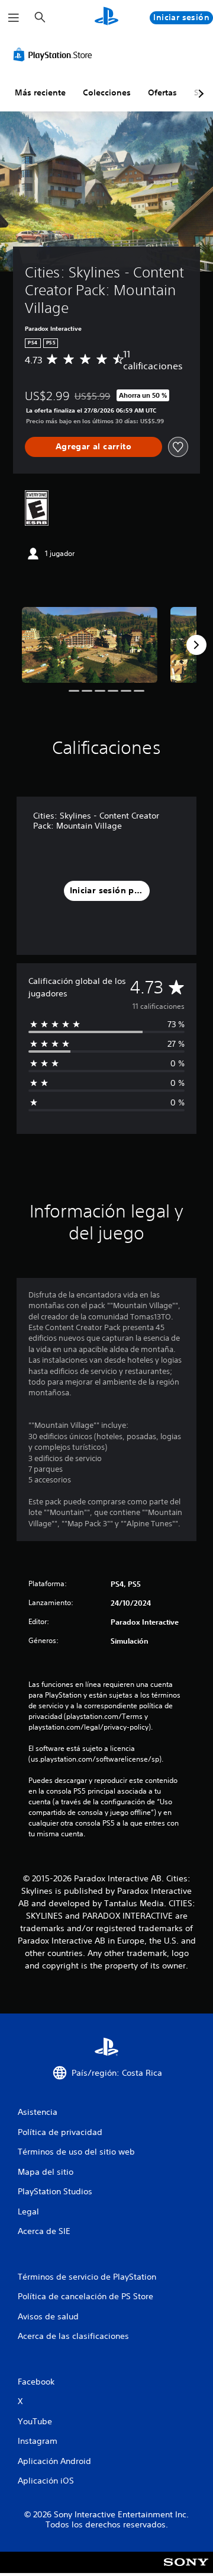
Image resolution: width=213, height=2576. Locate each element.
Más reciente (40, 92)
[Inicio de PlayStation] (106, 17)
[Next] (196, 645)
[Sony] (186, 2570)
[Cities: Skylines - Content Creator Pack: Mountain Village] (90, 645)
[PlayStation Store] (55, 55)
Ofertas (162, 92)
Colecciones (107, 92)
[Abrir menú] (14, 18)
